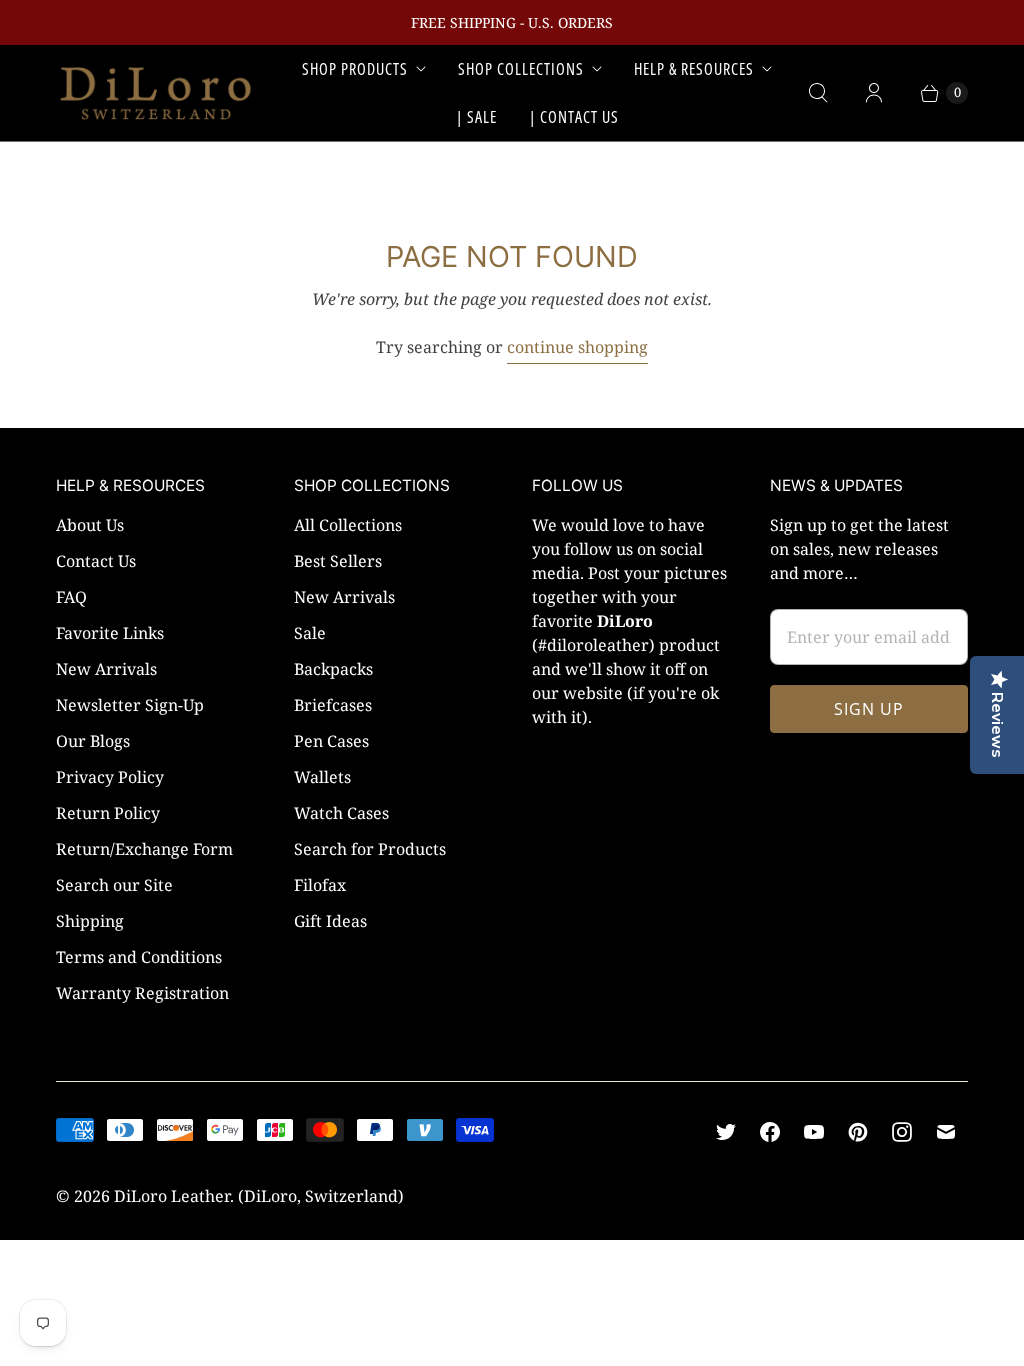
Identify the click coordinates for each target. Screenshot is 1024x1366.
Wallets (322, 777)
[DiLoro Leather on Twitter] (726, 1132)
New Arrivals (106, 669)
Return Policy (108, 813)
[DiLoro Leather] (156, 93)
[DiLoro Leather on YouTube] (814, 1132)
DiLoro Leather (172, 1196)
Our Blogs (93, 741)
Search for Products (370, 849)
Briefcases (333, 705)
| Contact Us (574, 117)
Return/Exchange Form (144, 849)
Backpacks (333, 669)
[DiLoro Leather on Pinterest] (858, 1132)
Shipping (90, 921)
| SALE (476, 117)
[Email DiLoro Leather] (946, 1132)
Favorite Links (110, 633)
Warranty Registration (142, 993)
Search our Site (114, 885)
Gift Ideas (330, 921)
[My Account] (874, 93)
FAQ (71, 597)
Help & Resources (694, 69)
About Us (90, 525)
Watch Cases (341, 813)
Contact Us (96, 561)
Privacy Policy (110, 777)
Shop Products (355, 69)
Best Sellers (338, 561)
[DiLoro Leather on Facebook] (770, 1132)
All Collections (348, 525)
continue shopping (577, 347)
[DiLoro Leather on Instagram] (902, 1132)
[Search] (818, 93)
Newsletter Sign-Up (130, 705)
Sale (310, 633)
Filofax (320, 885)
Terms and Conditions (139, 957)
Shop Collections (521, 69)
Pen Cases (331, 741)
